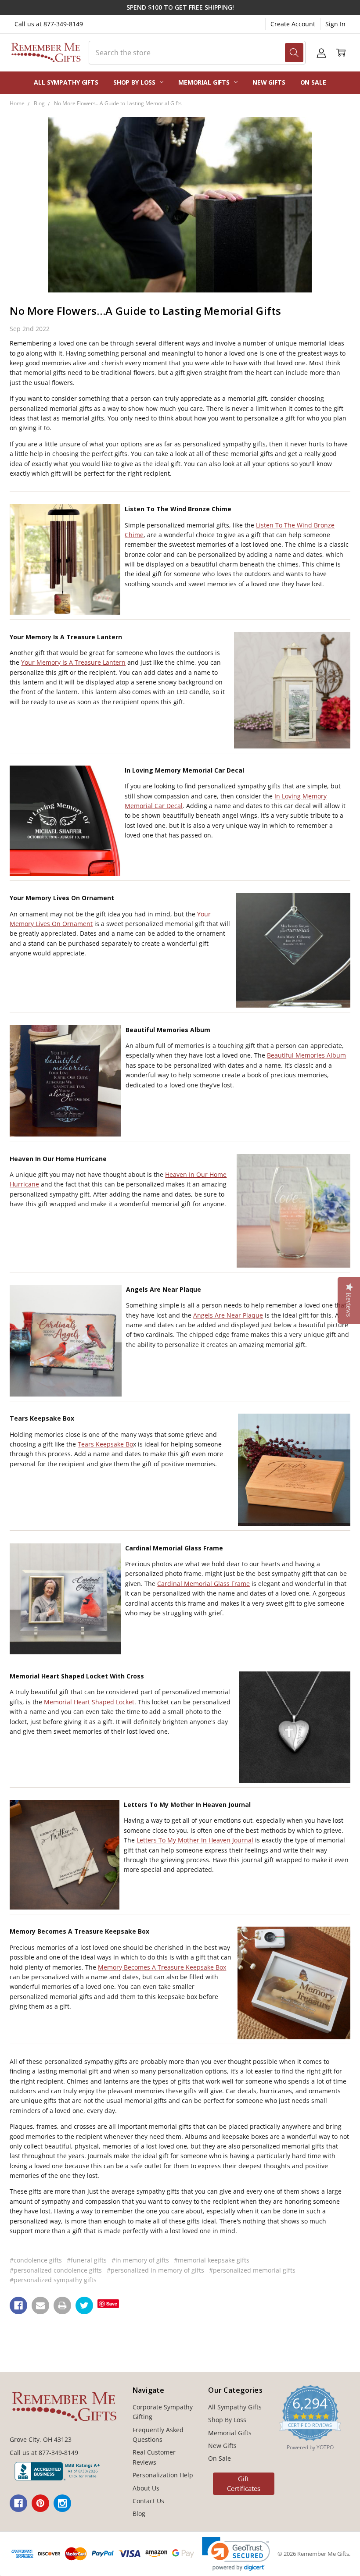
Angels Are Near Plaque (228, 1315)
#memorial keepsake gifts (212, 2260)
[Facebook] (18, 2305)
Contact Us (148, 2501)
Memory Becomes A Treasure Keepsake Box (162, 1967)
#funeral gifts (87, 2260)
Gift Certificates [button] (244, 2484)
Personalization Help (163, 2475)
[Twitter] (84, 2305)
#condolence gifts (36, 2260)
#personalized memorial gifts (252, 2270)
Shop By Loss (135, 82)
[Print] (62, 2305)
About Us (146, 2488)
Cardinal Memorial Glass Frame (203, 1584)
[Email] (40, 2305)
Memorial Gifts (205, 82)
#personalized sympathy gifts (53, 2280)
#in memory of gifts (140, 2260)
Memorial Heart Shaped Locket (89, 1702)
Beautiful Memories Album (306, 1055)
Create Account (293, 24)
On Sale (313, 82)
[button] (236, 2554)
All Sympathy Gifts (66, 82)
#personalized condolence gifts (56, 2270)
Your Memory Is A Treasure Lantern (73, 662)
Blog (139, 2514)
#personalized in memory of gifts (155, 2270)
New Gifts (269, 82)
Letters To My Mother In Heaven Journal (195, 1840)
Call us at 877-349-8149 (49, 24)
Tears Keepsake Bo (105, 1444)
